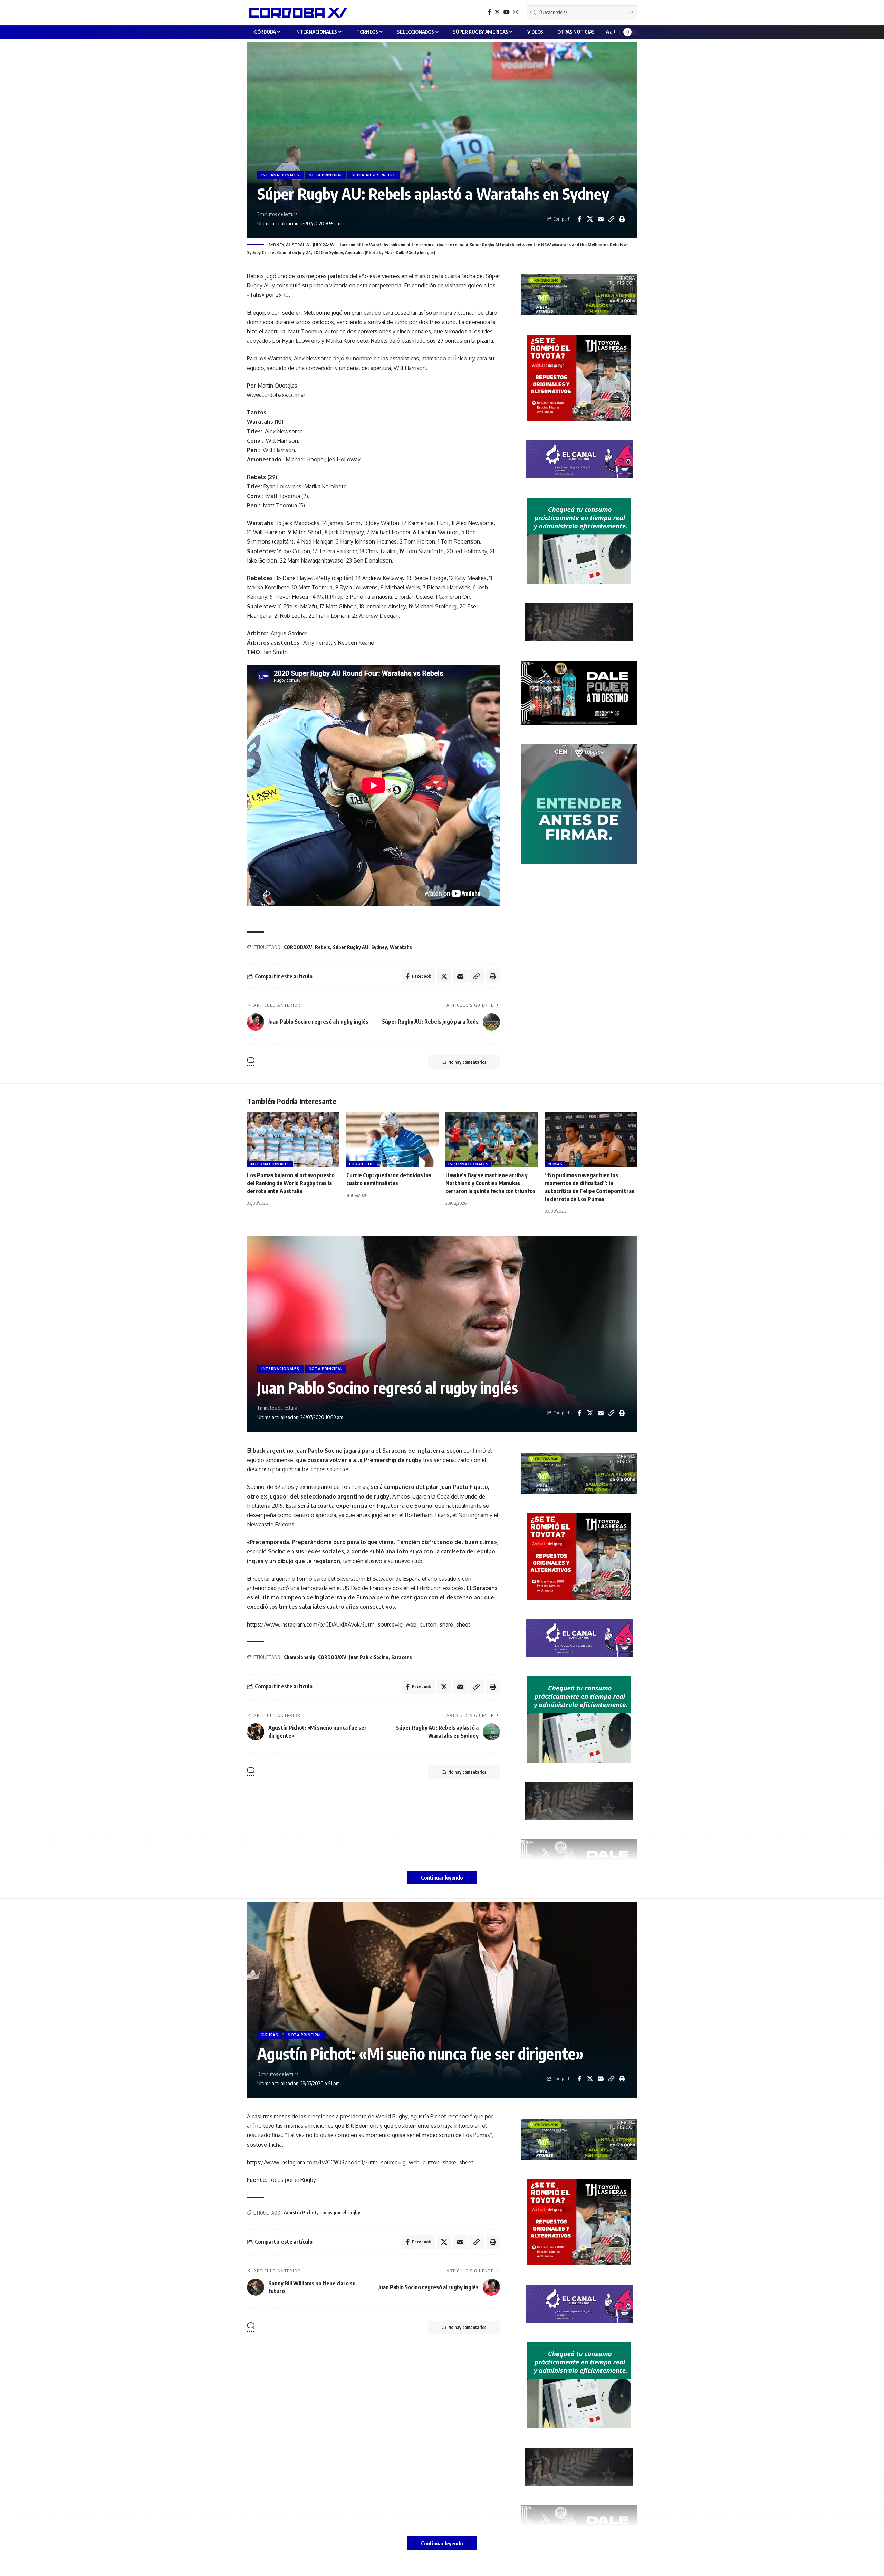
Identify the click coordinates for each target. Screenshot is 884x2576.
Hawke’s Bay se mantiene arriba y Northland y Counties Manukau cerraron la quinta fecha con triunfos (491, 1183)
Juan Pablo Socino (369, 1657)
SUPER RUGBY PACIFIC (373, 175)
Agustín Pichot (300, 2212)
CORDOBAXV (298, 947)
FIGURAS (270, 2035)
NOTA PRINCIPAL (326, 175)
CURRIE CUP (362, 1164)
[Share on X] (590, 219)
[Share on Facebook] (579, 219)
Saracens (402, 1657)
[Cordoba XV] (297, 12)
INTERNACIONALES (280, 175)
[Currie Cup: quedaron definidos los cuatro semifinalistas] (393, 1139)
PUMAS (555, 1164)
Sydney (379, 947)
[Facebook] (489, 12)
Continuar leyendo (442, 1877)
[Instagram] (516, 12)
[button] (610, 32)
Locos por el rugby (340, 2212)
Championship (300, 1657)
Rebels (323, 947)
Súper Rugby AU (351, 947)
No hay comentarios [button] (467, 1062)
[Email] (600, 219)
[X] (497, 12)
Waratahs (401, 947)
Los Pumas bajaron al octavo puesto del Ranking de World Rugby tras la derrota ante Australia (291, 1183)
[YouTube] (507, 12)
